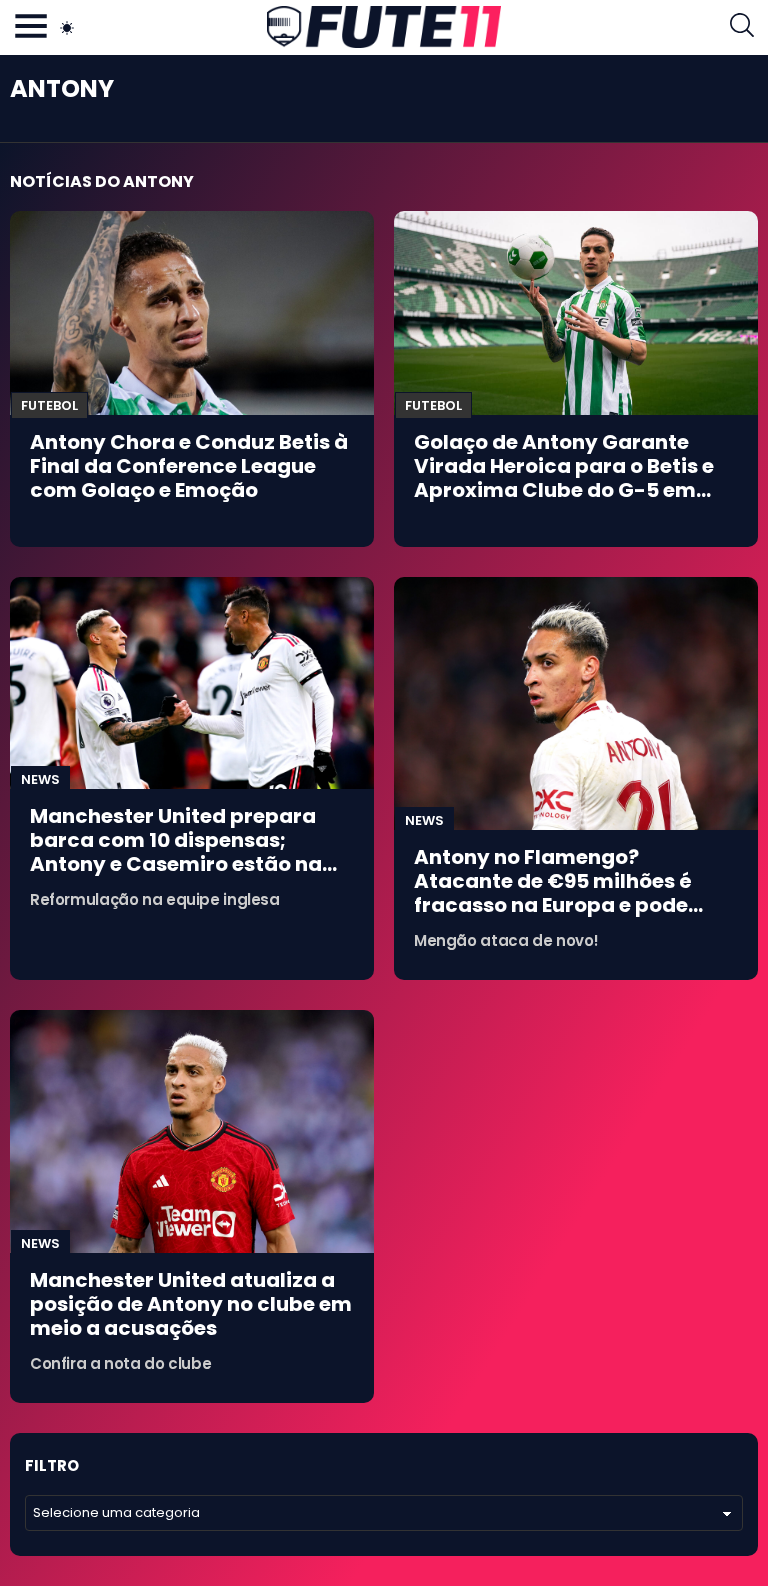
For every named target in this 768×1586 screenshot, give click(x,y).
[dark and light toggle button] (67, 27)
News (40, 779)
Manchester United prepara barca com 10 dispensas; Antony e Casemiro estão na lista (176, 852)
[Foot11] (384, 27)
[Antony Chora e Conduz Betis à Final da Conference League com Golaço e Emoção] (192, 313)
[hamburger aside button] (31, 27)
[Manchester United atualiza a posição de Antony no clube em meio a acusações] (192, 1131)
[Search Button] (742, 27)
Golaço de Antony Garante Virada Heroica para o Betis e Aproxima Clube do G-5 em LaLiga (564, 478)
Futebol (49, 405)
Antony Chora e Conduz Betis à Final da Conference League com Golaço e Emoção (189, 466)
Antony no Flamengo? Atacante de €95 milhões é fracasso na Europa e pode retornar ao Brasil (553, 893)
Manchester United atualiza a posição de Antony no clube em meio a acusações (191, 1304)
